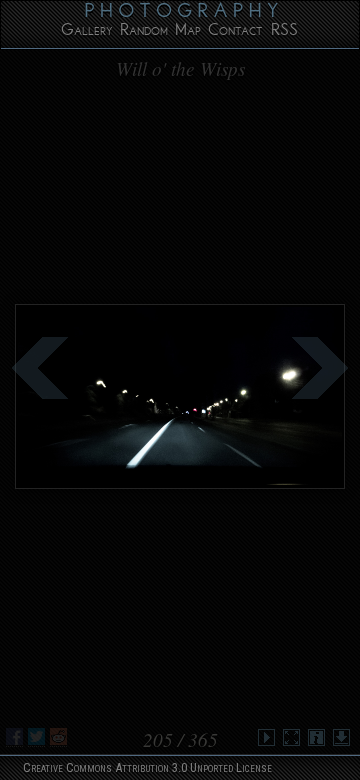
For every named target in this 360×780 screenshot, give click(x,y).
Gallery (87, 32)
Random (144, 32)
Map (188, 32)
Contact (235, 32)
